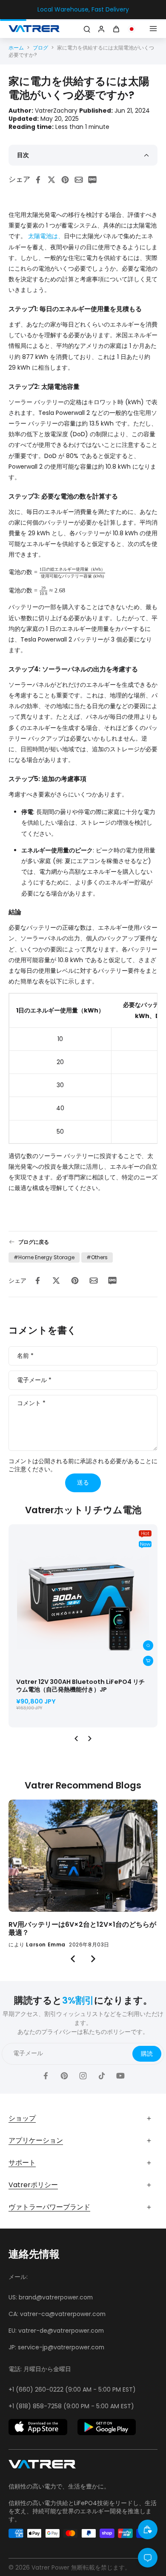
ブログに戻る (34, 1242)
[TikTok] (102, 2076)
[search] (87, 29)
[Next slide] (90, 1739)
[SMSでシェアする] (95, 180)
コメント (31, 1404)
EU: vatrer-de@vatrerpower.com (56, 2331)
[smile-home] (148, 2529)
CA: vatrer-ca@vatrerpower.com (57, 2314)
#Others (97, 1257)
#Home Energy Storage (44, 1257)
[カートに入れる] (148, 1661)
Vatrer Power (50, 2567)
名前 (25, 1356)
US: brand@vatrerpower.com (51, 2297)
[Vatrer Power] (42, 2467)
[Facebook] (46, 2076)
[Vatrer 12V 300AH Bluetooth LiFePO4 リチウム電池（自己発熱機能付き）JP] (83, 1599)
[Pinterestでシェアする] (68, 180)
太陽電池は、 (46, 236)
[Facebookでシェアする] (40, 180)
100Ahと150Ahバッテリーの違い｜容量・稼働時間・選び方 (83, 1929)
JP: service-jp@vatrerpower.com (56, 2347)
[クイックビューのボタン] (148, 1645)
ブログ (40, 48)
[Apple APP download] (38, 2427)
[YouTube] (120, 2076)
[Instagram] (83, 2076)
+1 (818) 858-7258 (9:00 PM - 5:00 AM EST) (71, 2406)
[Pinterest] (64, 2076)
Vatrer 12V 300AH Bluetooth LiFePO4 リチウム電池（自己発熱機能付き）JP (80, 1686)
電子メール (34, 1380)
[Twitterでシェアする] (54, 180)
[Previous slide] (76, 1739)
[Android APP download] (107, 2427)
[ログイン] (100, 29)
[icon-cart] (117, 29)
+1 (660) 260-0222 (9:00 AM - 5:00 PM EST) (72, 2389)
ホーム (16, 48)
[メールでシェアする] (81, 180)
